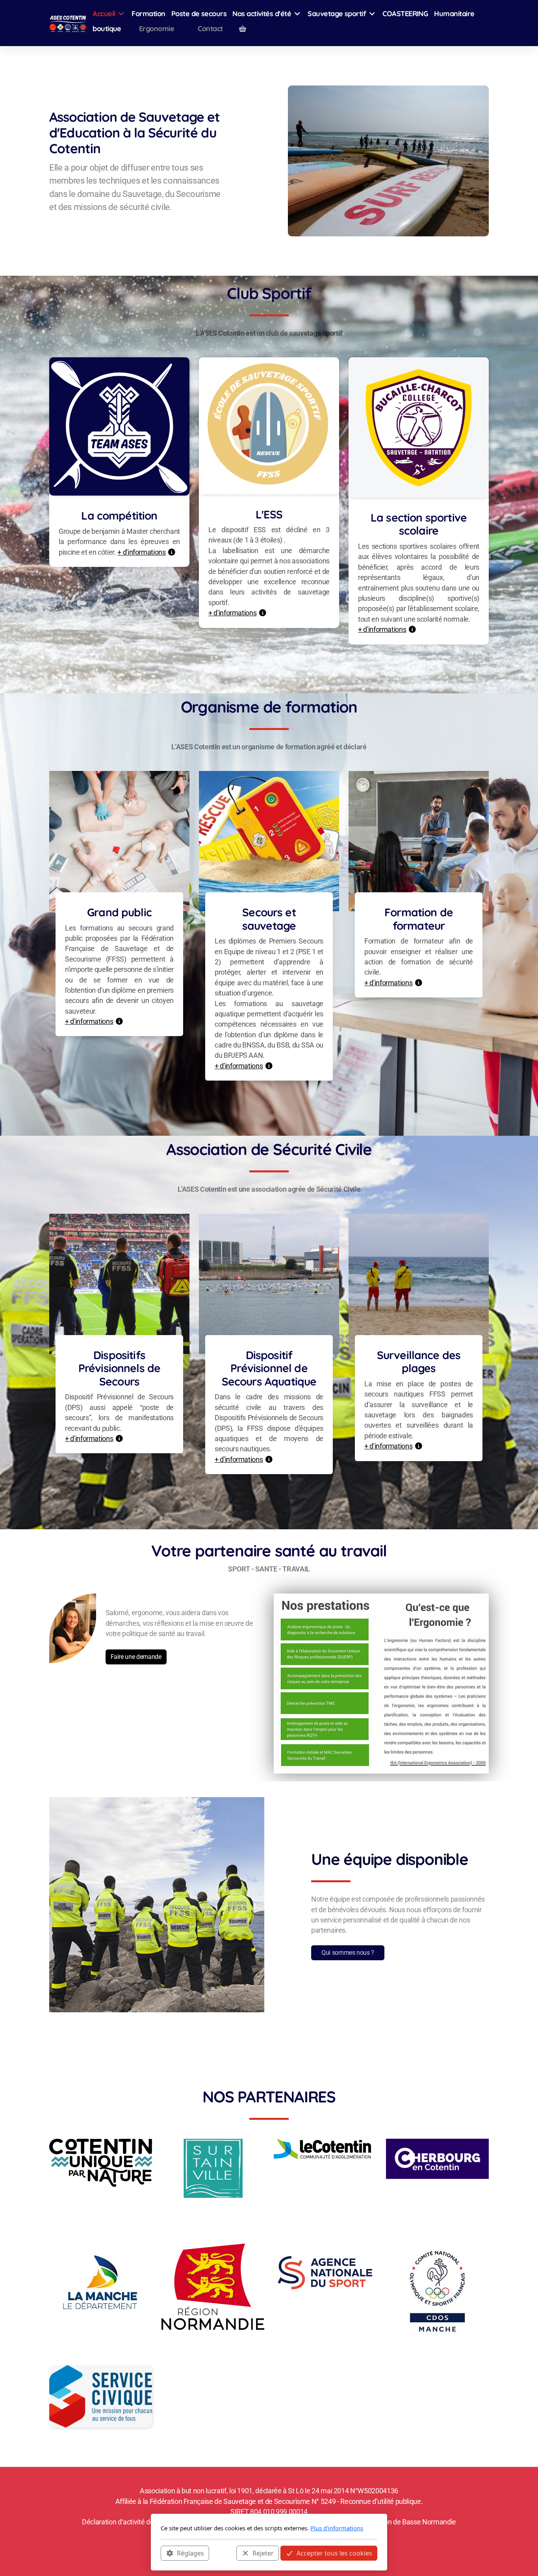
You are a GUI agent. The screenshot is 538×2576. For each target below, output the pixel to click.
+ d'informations (141, 552)
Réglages (190, 2553)
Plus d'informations (337, 2528)
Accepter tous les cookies (334, 2553)
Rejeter (263, 2553)
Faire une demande (136, 1657)
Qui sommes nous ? (348, 1953)
